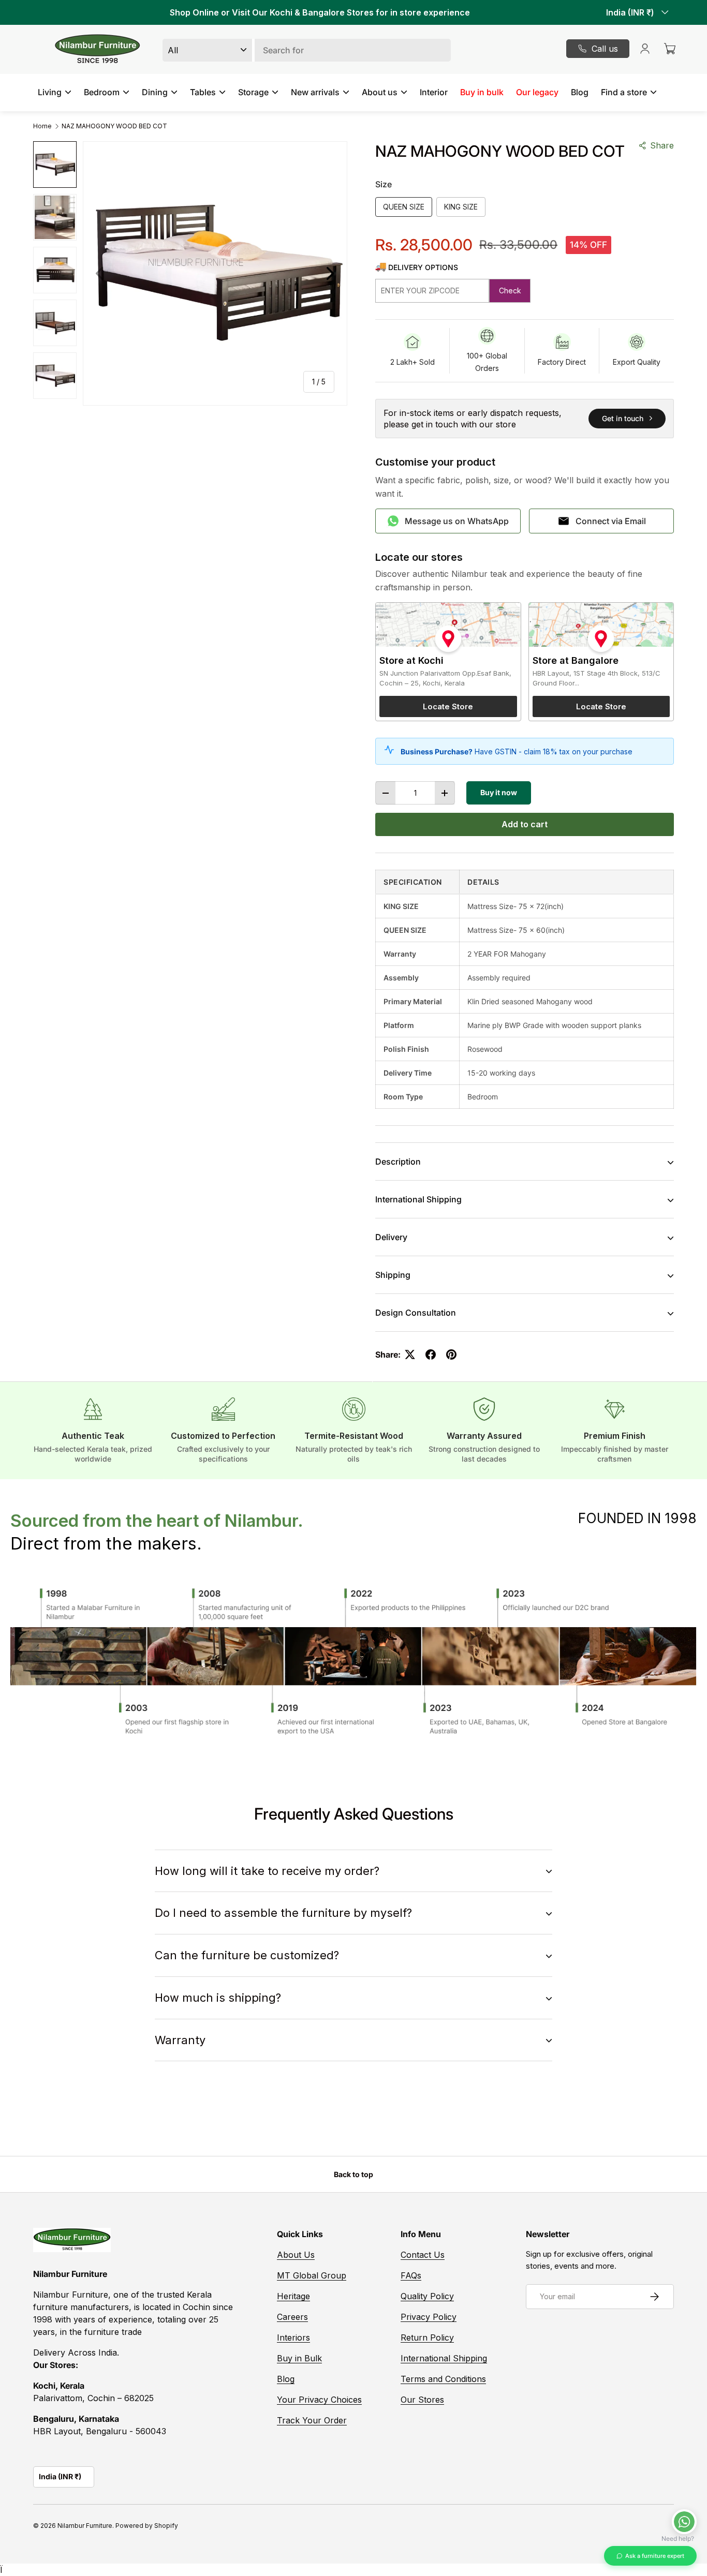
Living (50, 92)
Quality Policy (427, 2296)
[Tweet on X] (410, 1354)
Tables (203, 92)
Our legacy (537, 92)
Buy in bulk (482, 92)
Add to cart (525, 824)
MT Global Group (312, 2275)
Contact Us (423, 2255)
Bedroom (102, 92)
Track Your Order (312, 2420)
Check (510, 291)
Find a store (624, 92)
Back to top (353, 2174)
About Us (296, 2255)
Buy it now (499, 792)
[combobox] (307, 50)
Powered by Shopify (147, 2526)
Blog (580, 92)
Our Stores (422, 2400)
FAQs (411, 2275)
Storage (253, 92)
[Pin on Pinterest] (451, 1354)
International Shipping (444, 2358)
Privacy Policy (429, 2317)
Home (42, 126)
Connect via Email (611, 521)
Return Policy (427, 2337)
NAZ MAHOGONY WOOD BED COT (114, 126)
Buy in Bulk (299, 2358)
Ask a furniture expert (655, 2556)
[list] (215, 273)
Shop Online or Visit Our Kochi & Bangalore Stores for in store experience (320, 12)
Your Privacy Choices (319, 2400)
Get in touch (623, 418)
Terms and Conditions (443, 2379)
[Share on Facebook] (431, 1354)
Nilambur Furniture (85, 2526)
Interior (434, 92)
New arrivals (315, 92)
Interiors (293, 2337)
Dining (155, 92)
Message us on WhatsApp (457, 521)
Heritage (293, 2296)
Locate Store (448, 706)
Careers (292, 2317)
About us (380, 92)
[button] (670, 49)
